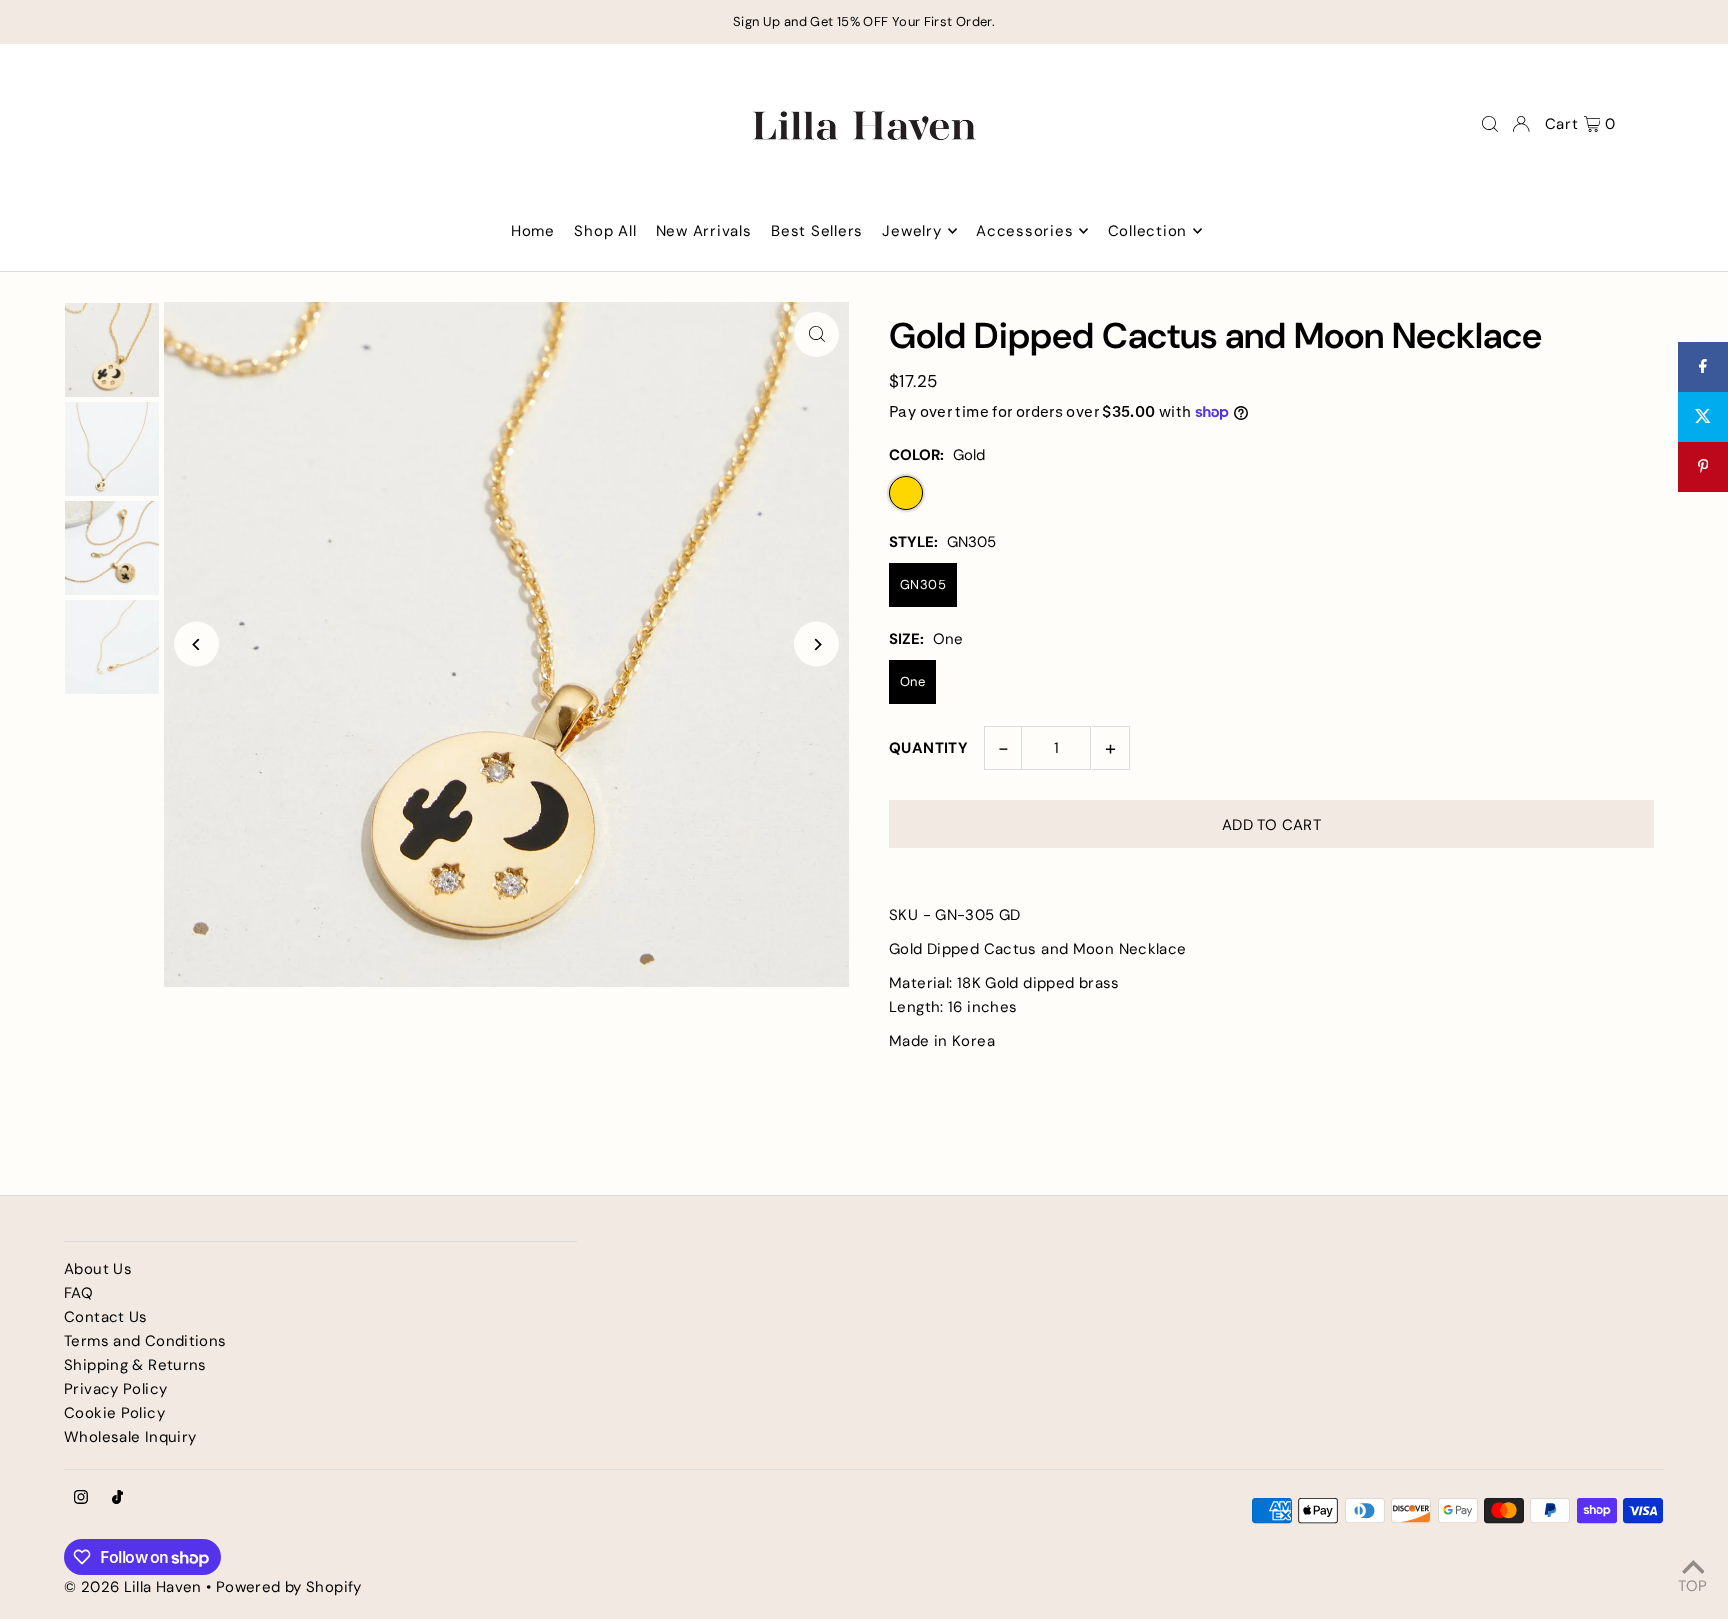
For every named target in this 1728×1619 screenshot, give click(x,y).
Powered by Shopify (289, 1587)
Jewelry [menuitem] (911, 231)
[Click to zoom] (816, 334)
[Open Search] (1490, 124)
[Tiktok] (117, 1498)
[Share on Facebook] (1703, 367)
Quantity (928, 748)
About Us (98, 1269)
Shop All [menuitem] (605, 231)
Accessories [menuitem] (1024, 231)
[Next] (816, 644)
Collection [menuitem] (1148, 231)
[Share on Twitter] (1703, 417)
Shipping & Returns (135, 1365)
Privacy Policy (115, 1389)
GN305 (923, 584)
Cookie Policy (114, 1413)
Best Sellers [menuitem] (817, 231)
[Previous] (196, 644)
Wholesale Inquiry (130, 1437)
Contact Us (106, 1317)
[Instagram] (81, 1498)
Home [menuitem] (533, 231)
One (912, 681)
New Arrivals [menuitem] (704, 231)
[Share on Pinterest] (1703, 467)
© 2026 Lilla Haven (133, 1587)
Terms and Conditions (145, 1341)
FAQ (78, 1293)
